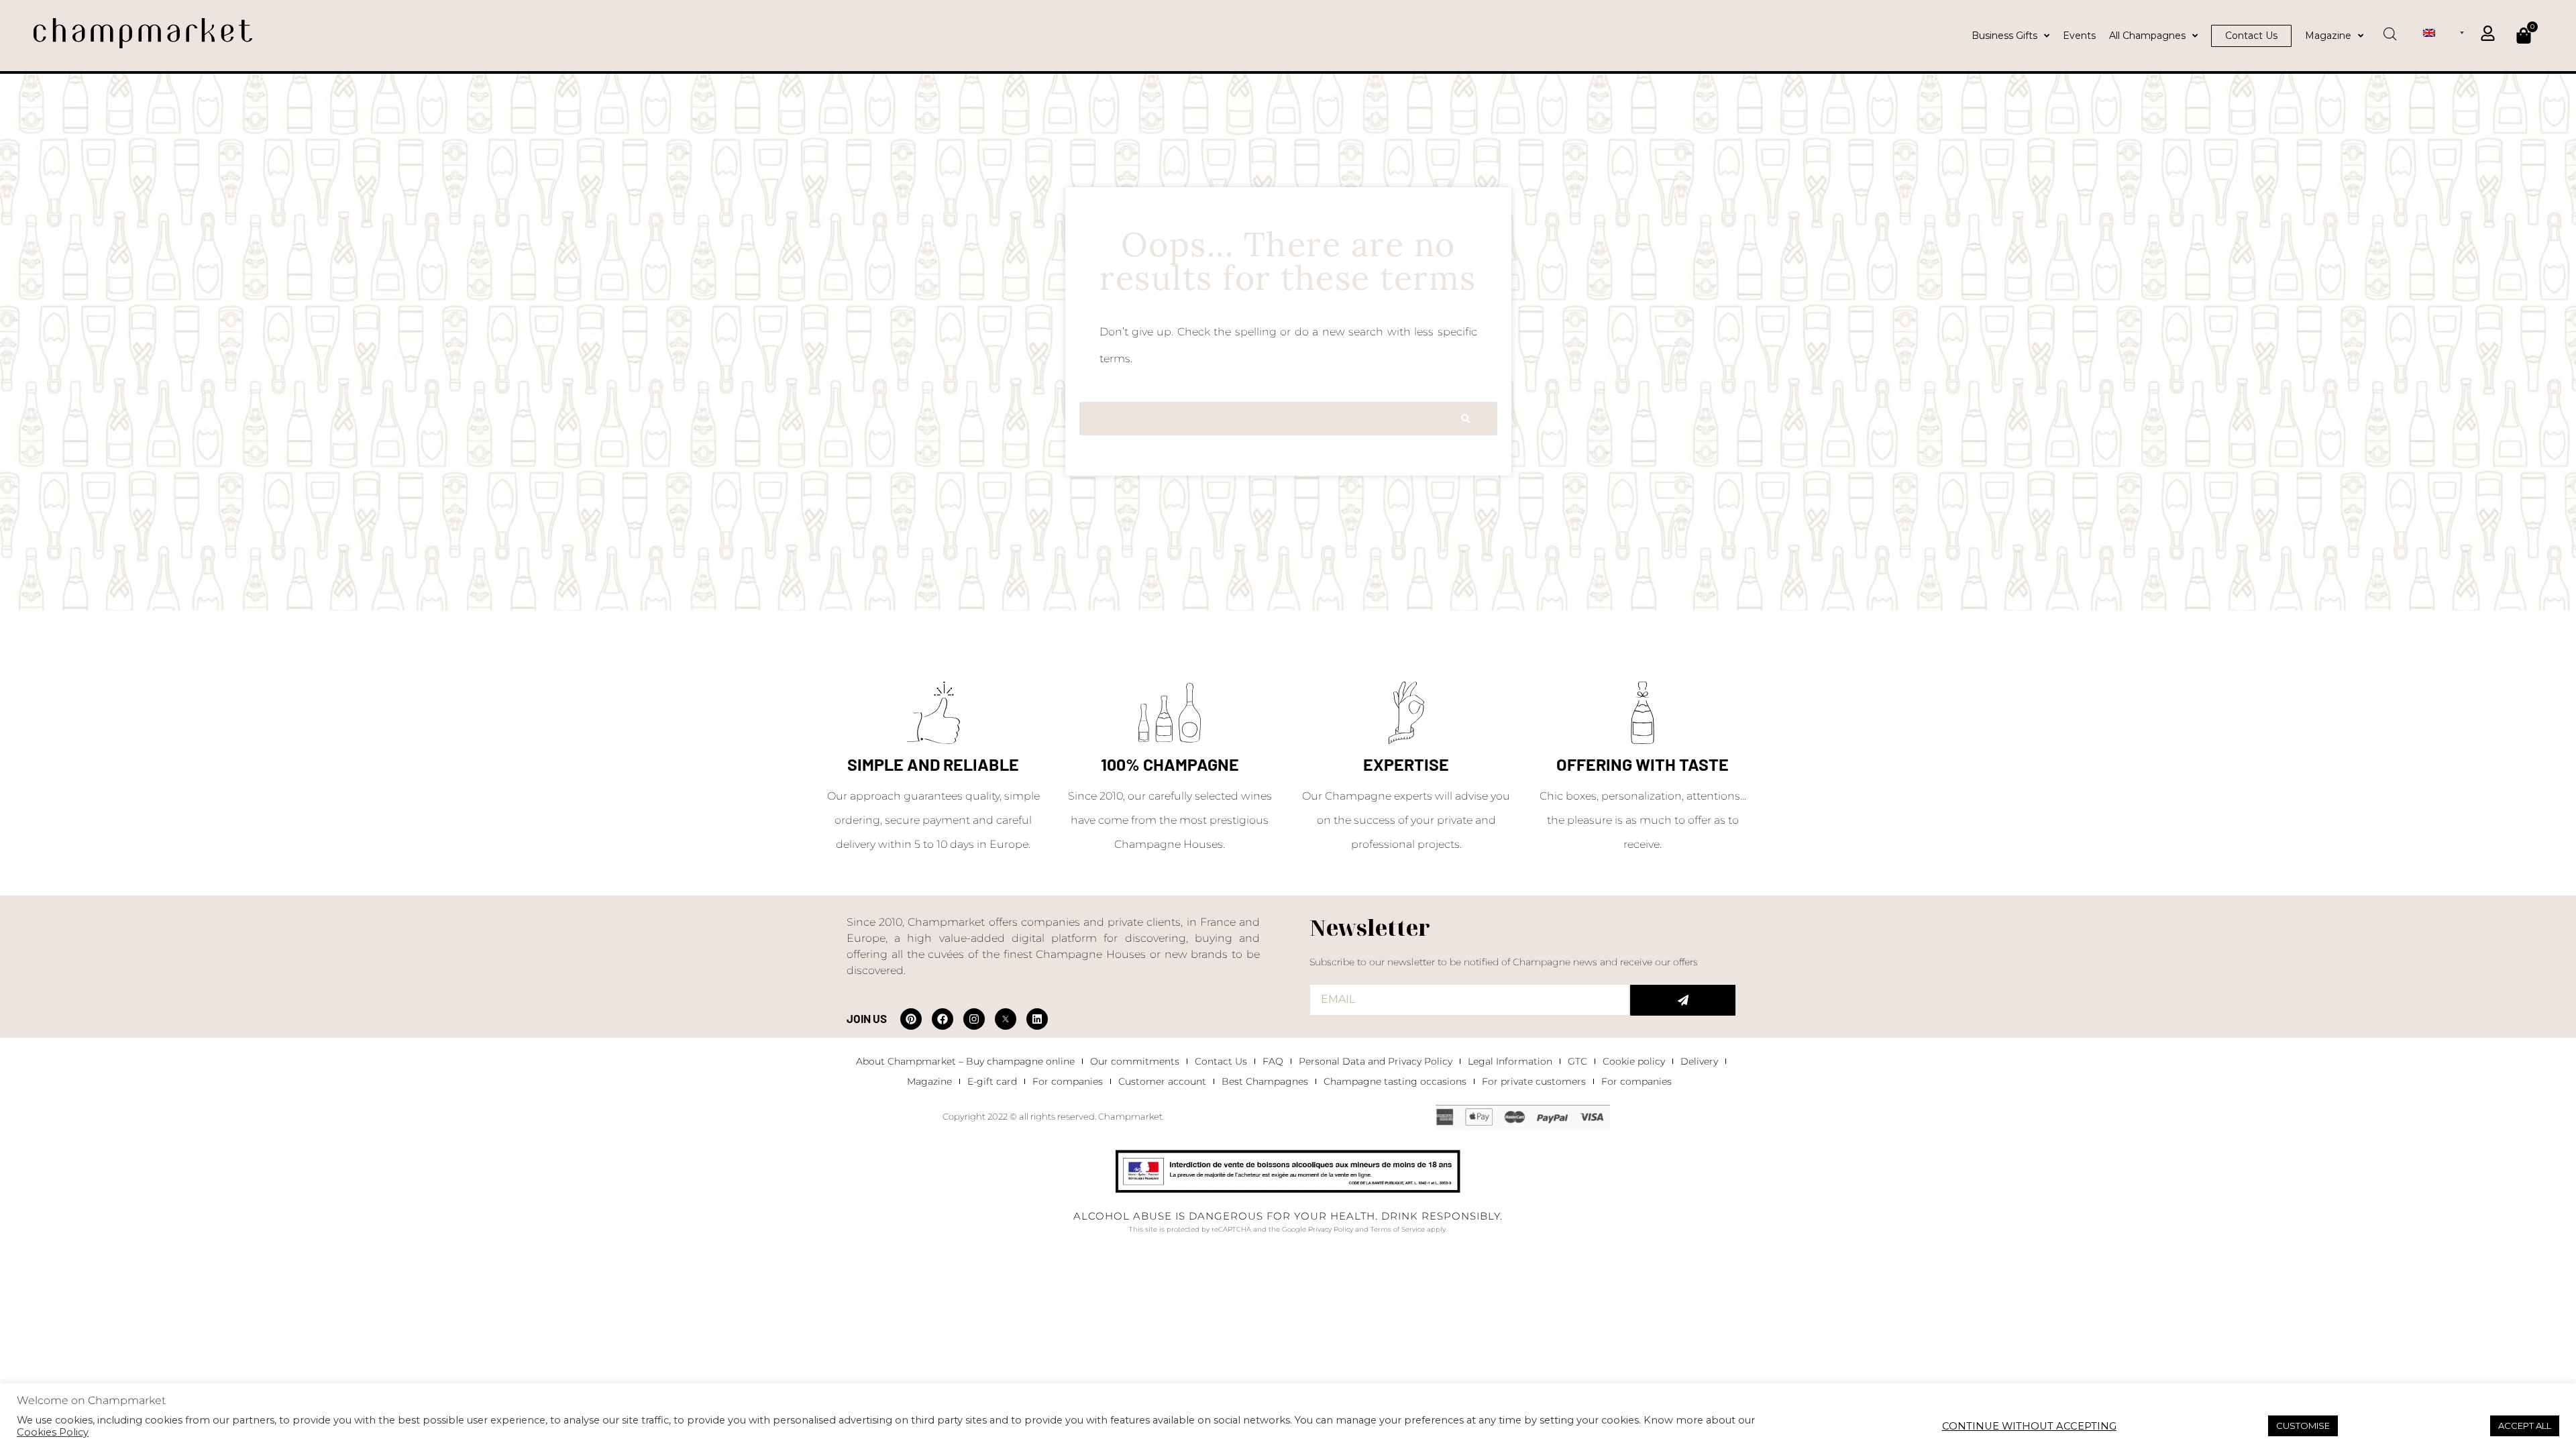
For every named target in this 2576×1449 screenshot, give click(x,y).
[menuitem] (2444, 32)
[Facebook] (943, 1019)
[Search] (1465, 419)
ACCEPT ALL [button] (2525, 1426)
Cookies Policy (53, 1432)
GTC (1577, 1061)
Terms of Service (1398, 1229)
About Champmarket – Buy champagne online (965, 1061)
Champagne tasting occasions (1395, 1081)
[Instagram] (974, 1019)
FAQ (1273, 1061)
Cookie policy (1634, 1061)
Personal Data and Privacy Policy (1376, 1061)
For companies (1068, 1081)
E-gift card (992, 1081)
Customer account (1162, 1081)
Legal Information (1510, 1061)
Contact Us (1221, 1061)
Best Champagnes (1265, 1081)
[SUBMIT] (1683, 1000)
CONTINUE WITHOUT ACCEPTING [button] (2029, 1426)
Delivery (1699, 1061)
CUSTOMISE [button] (2303, 1426)
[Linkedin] (1037, 1019)
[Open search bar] (2390, 30)
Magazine (929, 1081)
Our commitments (1135, 1061)
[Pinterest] (911, 1019)
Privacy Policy (1331, 1229)
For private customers (1534, 1081)
